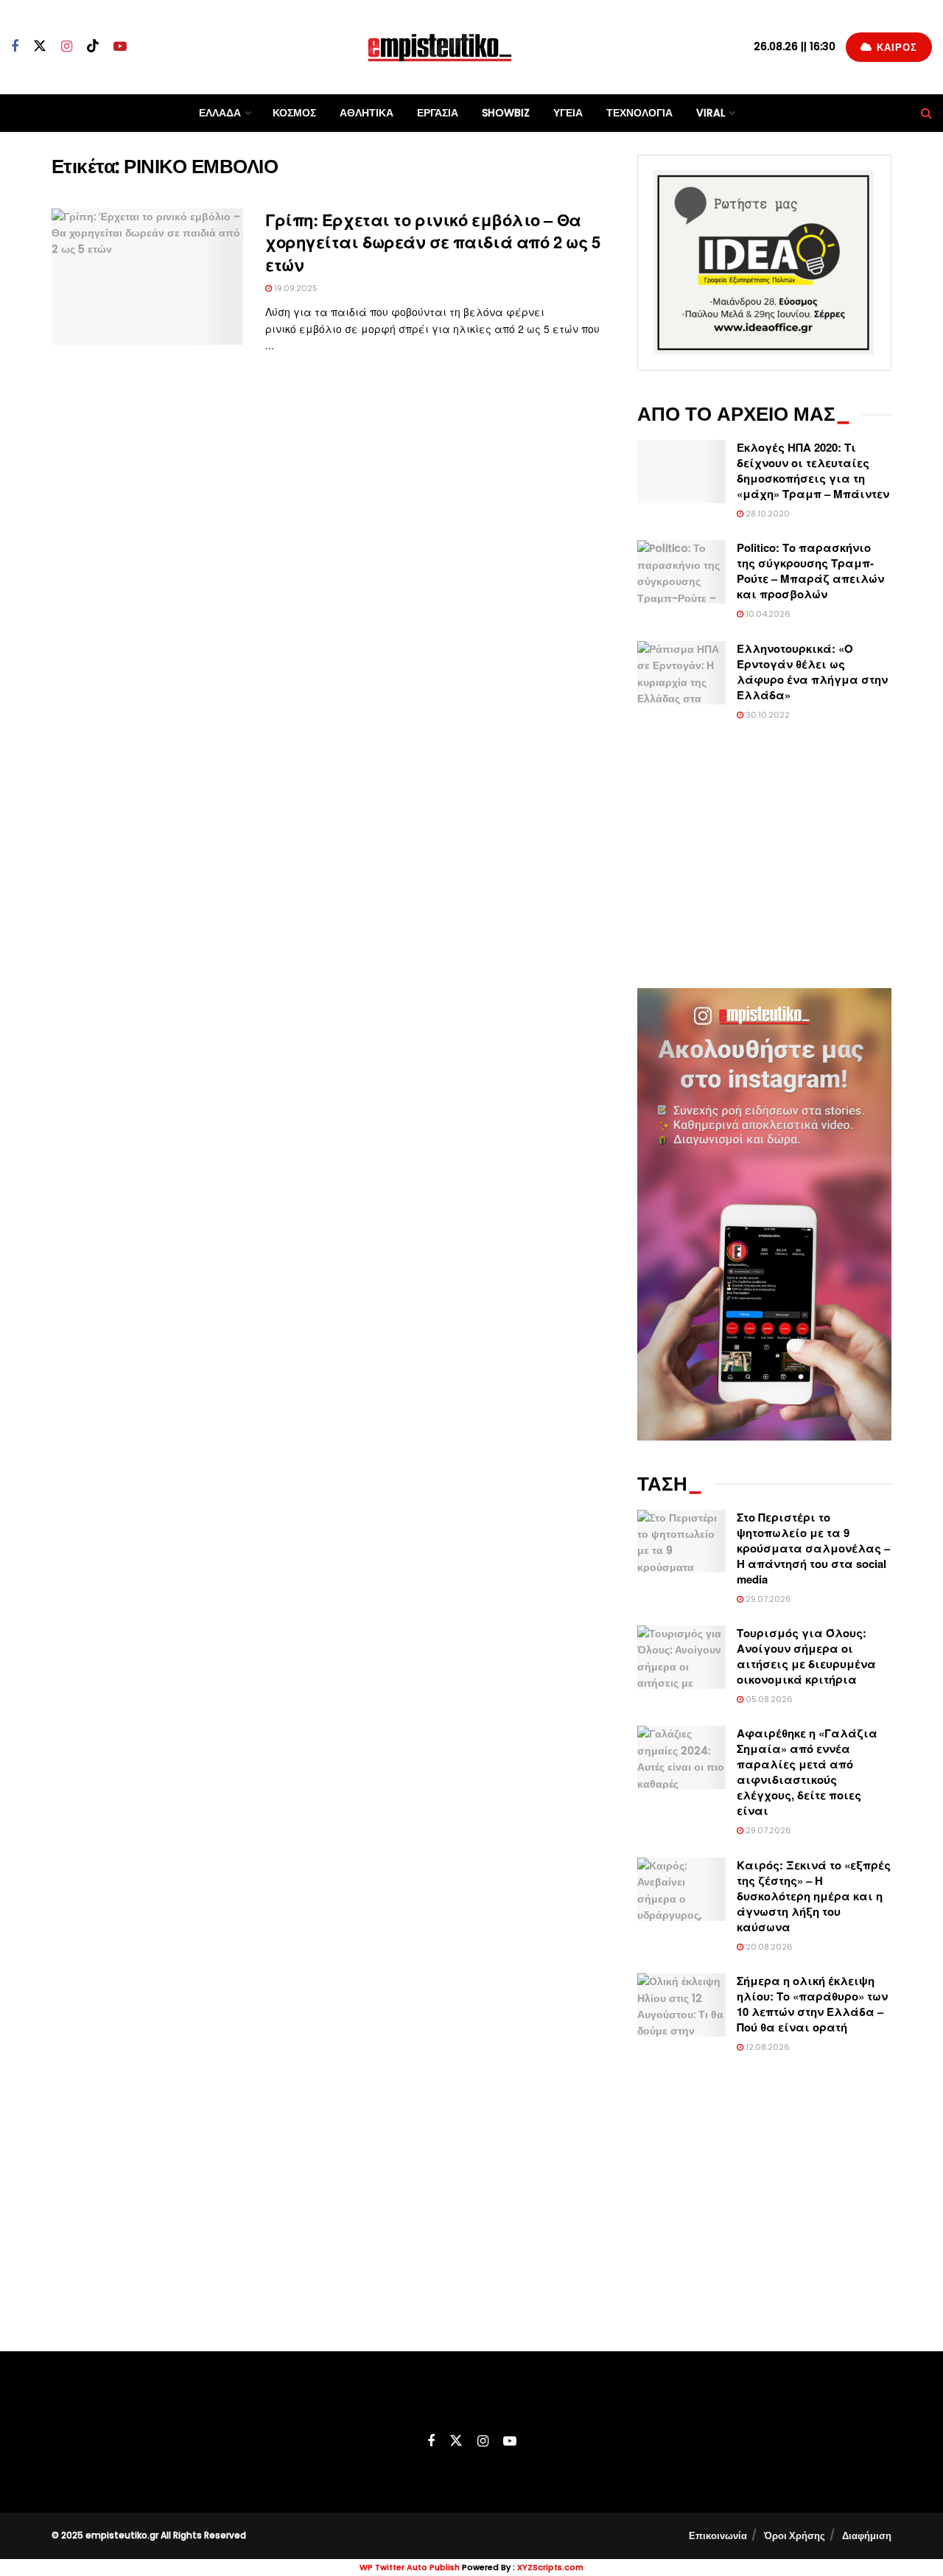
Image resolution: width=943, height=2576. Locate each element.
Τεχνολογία (639, 113)
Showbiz (506, 113)
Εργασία (438, 113)
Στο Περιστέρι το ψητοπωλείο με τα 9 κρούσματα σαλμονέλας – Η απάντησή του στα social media (813, 1548)
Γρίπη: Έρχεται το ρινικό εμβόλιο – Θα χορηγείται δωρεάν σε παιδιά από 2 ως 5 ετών (432, 242)
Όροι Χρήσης (795, 2536)
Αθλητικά (367, 113)
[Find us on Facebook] (15, 47)
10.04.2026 (767, 614)
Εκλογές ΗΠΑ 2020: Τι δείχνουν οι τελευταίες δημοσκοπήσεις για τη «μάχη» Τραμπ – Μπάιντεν (813, 470)
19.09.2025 (295, 288)
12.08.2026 (767, 2047)
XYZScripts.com (550, 2567)
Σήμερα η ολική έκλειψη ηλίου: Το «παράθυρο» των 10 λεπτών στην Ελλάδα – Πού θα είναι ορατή (812, 2004)
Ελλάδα (220, 113)
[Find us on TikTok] (93, 46)
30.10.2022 (767, 715)
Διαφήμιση (867, 2536)
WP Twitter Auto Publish (410, 2567)
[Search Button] (926, 113)
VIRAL (711, 113)
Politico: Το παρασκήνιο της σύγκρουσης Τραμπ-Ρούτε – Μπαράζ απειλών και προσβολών (810, 571)
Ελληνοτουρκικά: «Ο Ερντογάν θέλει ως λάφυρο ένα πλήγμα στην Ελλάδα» (812, 672)
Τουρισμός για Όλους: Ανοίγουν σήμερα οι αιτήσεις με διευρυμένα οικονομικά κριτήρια (806, 1656)
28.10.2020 (767, 514)
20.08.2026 (768, 1947)
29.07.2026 (767, 1599)
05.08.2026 (768, 1699)
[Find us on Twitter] (40, 46)
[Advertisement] (764, 855)
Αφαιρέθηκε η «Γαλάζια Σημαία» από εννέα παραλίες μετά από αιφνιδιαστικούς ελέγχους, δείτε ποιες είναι (807, 1772)
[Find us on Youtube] (120, 47)
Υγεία (568, 113)
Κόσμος (294, 113)
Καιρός (895, 48)
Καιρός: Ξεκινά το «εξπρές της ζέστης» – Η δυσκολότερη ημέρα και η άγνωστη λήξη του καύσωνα (814, 1896)
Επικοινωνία (718, 2536)
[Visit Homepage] (440, 47)
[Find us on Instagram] (67, 47)
